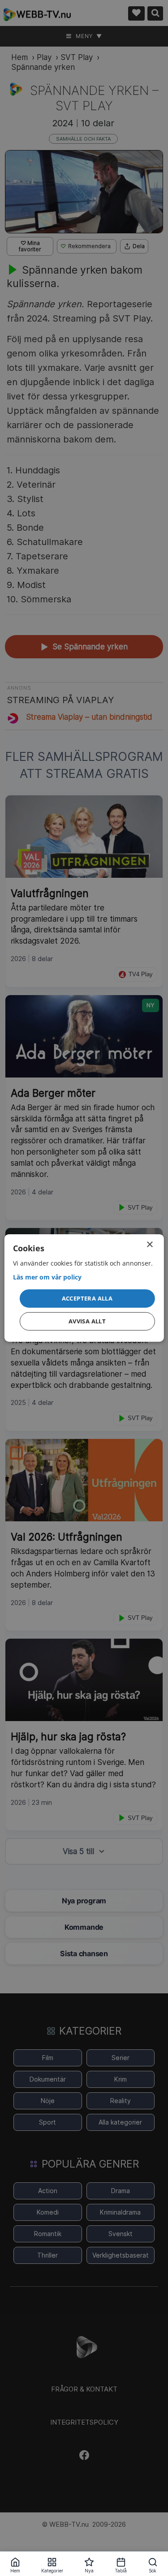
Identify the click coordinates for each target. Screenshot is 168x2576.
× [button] (149, 1245)
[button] (87, 1298)
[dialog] (84, 1288)
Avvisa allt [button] (87, 1321)
